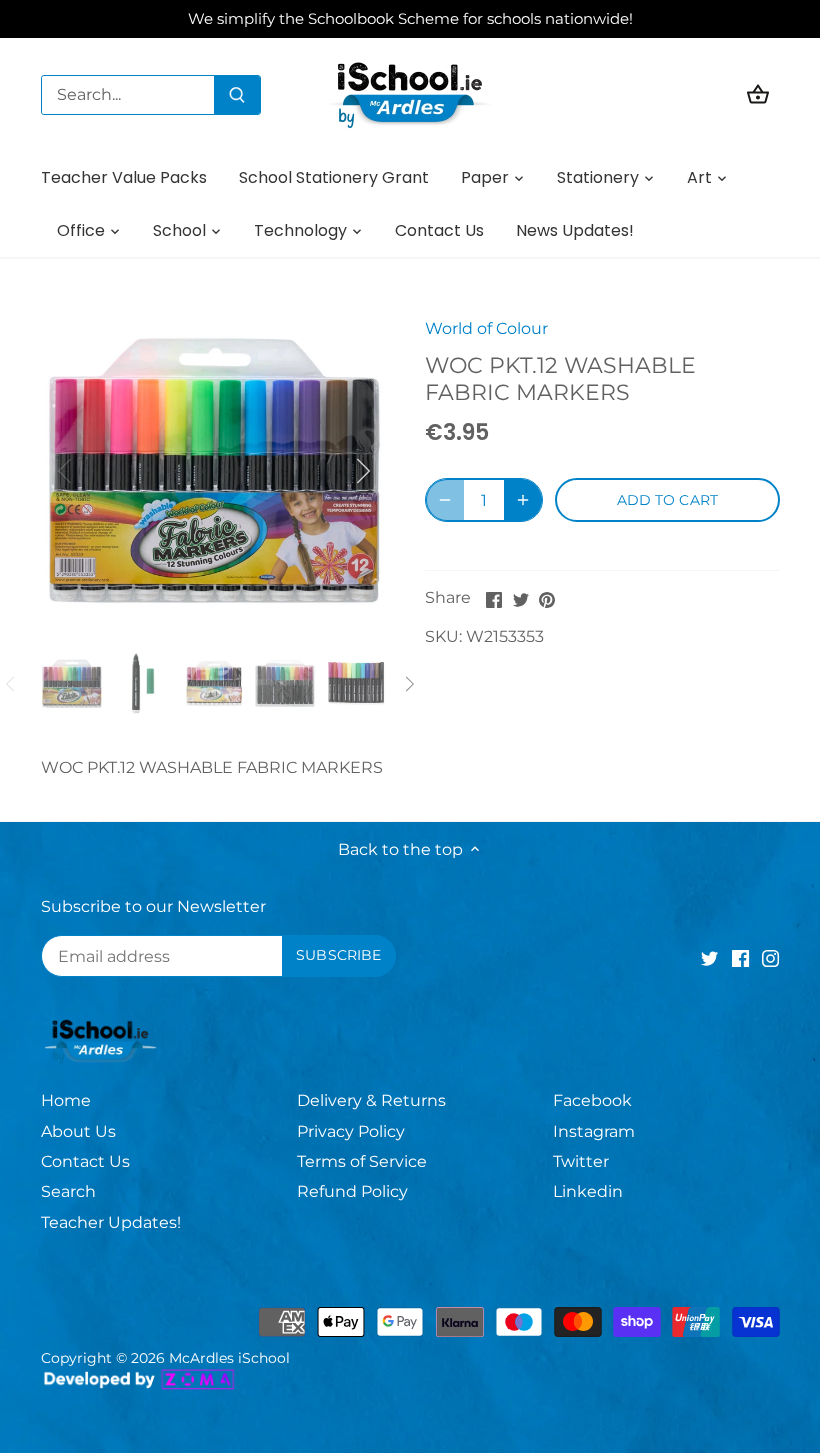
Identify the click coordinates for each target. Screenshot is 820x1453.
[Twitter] (709, 958)
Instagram (594, 1131)
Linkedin (588, 1191)
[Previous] (91, 471)
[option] (214, 470)
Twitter (581, 1161)
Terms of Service (362, 1161)
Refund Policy (352, 1191)
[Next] (337, 471)
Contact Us (85, 1161)
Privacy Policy (351, 1131)
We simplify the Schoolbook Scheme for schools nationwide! (410, 18)
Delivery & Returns (371, 1100)
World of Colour (486, 328)
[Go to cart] (758, 94)
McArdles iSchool (229, 1358)
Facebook (592, 1100)
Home (66, 1100)
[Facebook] (740, 958)
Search (68, 1191)
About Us (78, 1131)
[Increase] (523, 500)
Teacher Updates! (111, 1222)
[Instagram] (770, 958)
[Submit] (237, 95)
